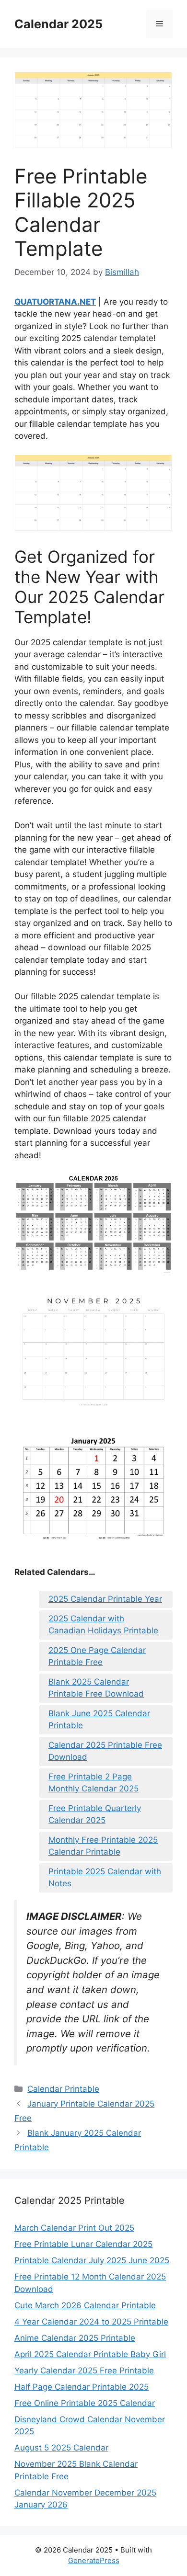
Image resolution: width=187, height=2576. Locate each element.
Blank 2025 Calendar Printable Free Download (96, 1688)
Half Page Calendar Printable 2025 (82, 2387)
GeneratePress (94, 2560)
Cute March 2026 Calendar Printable (85, 2305)
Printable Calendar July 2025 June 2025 (92, 2260)
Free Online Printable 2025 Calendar (85, 2403)
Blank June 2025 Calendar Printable (99, 1720)
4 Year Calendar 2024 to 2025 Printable (91, 2322)
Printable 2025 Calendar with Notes (105, 1878)
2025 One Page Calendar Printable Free (97, 1656)
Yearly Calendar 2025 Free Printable (84, 2371)
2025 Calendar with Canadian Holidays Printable (103, 1625)
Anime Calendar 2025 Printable (75, 2338)
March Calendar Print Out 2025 (74, 2228)
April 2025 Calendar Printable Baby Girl (90, 2354)
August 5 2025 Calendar (61, 2448)
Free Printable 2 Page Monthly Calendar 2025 (93, 1783)
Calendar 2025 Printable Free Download (105, 1751)
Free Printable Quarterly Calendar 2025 (95, 1814)
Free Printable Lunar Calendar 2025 (83, 2244)
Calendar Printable (63, 2089)
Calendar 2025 (58, 24)
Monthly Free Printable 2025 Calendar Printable (103, 1846)
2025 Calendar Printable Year (105, 1599)
